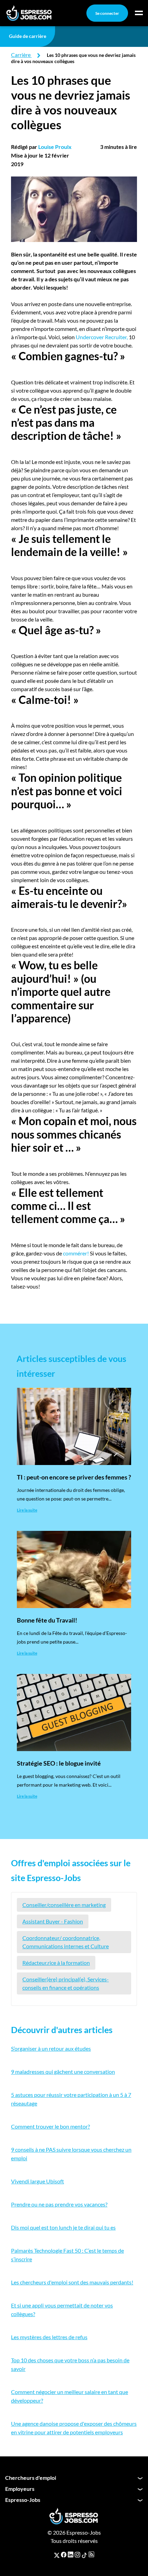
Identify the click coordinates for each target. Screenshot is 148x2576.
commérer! (76, 1253)
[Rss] (91, 2555)
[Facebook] (64, 2555)
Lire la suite (27, 1510)
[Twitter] (57, 2555)
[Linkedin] (71, 2555)
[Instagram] (77, 2555)
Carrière (21, 55)
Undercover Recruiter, (102, 337)
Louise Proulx (55, 147)
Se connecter (107, 13)
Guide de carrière (28, 36)
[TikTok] (84, 2555)
